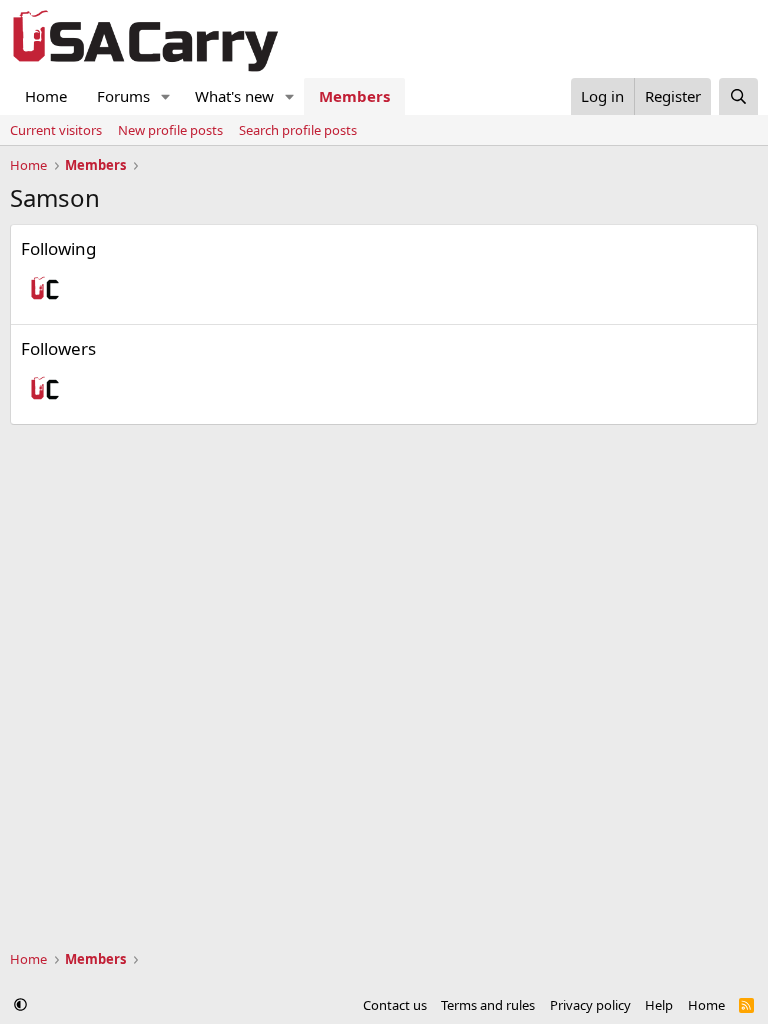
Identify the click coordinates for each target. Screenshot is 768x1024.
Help (659, 1005)
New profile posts (170, 130)
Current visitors (56, 130)
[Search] (738, 96)
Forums (123, 96)
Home (46, 96)
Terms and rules (488, 1005)
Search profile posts (298, 130)
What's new (234, 96)
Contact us (395, 1005)
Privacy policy (590, 1005)
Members (354, 96)
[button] (166, 96)
